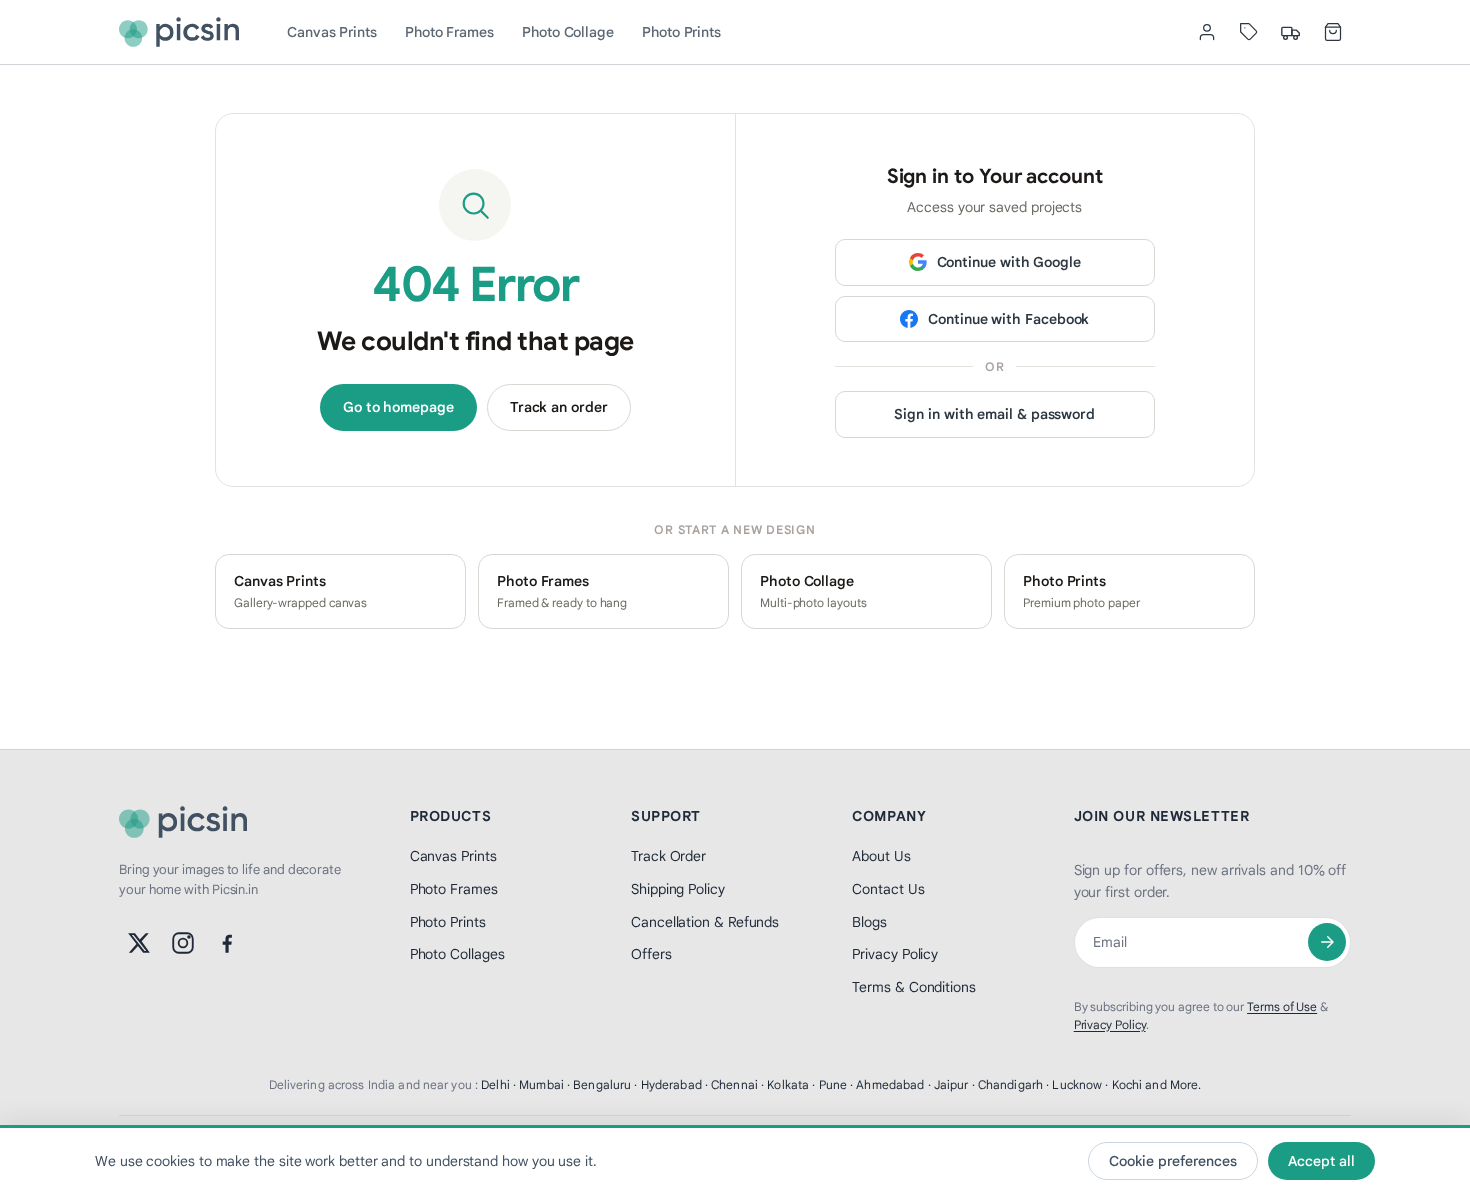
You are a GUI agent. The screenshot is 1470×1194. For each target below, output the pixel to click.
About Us (881, 856)
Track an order (559, 407)
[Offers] (1249, 32)
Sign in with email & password (994, 414)
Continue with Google (1009, 262)
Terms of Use (1282, 1006)
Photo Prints (681, 32)
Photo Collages (457, 954)
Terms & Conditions (914, 987)
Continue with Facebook (1008, 319)
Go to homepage (398, 407)
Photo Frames (449, 32)
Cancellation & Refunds (705, 922)
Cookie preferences (1173, 1161)
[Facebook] (227, 943)
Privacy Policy (895, 954)
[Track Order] (1291, 32)
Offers (651, 954)
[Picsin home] (179, 32)
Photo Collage (568, 32)
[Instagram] (183, 943)
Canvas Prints (332, 32)
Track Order (668, 856)
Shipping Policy (678, 889)
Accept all (1321, 1161)
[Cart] (1333, 32)
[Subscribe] (1327, 942)
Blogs (869, 922)
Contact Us (888, 889)
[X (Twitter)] (139, 943)
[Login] (1207, 32)
